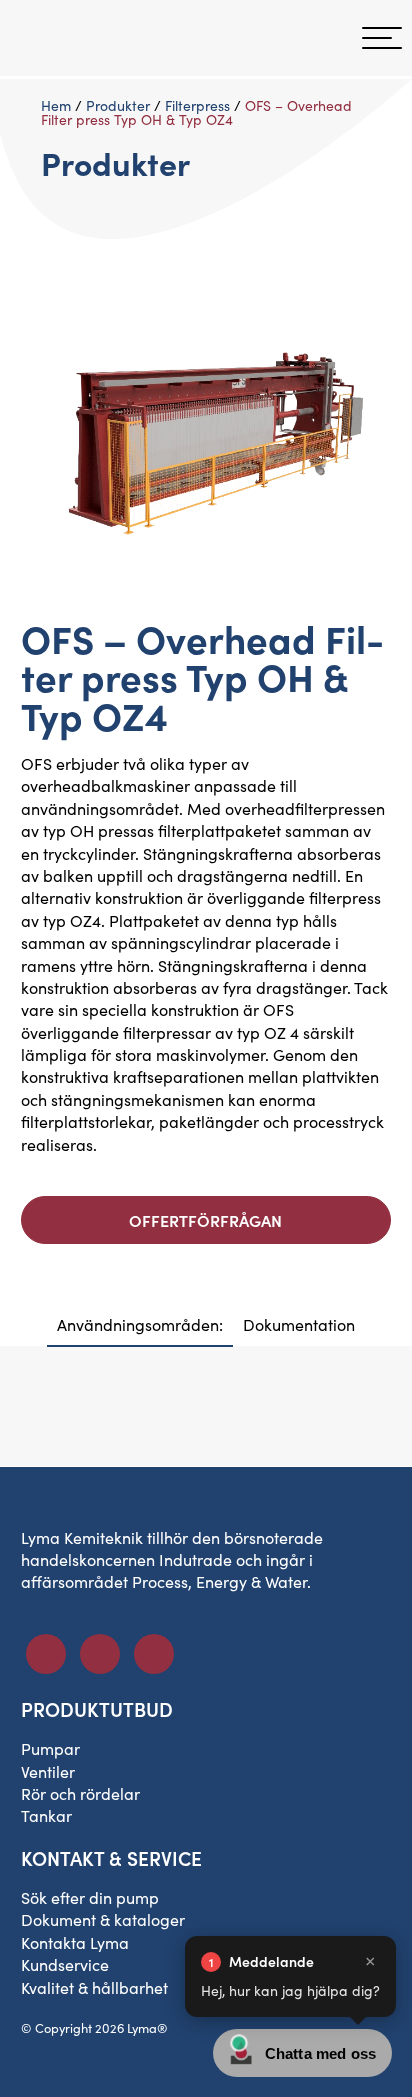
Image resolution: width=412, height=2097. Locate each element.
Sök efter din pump (90, 1897)
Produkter (118, 105)
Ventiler (48, 1771)
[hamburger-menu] (382, 38)
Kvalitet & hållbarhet (94, 1987)
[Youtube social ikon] (154, 1654)
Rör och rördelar (80, 1793)
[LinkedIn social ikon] (100, 1654)
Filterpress (197, 105)
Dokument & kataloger (103, 1919)
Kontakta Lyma (75, 1942)
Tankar (46, 1815)
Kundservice (65, 1964)
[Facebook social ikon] (46, 1654)
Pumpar (50, 1748)
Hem (56, 105)
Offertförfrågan (205, 1220)
